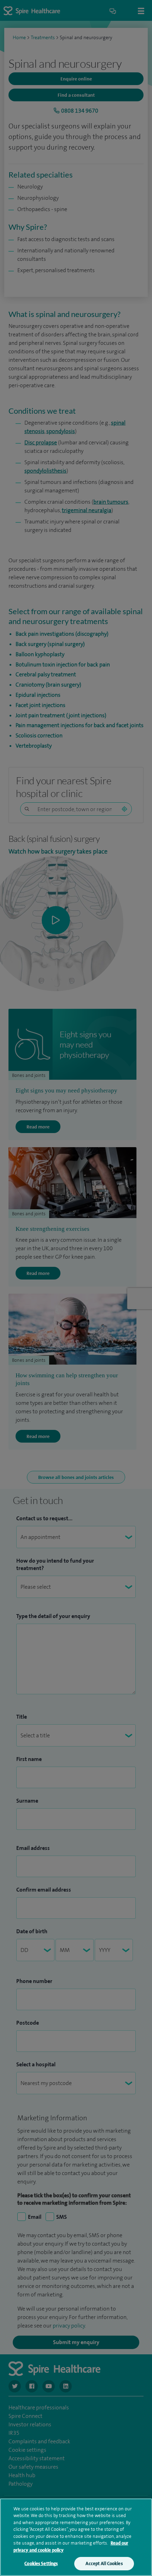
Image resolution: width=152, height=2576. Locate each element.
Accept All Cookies (104, 2563)
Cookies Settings (41, 2563)
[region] (76, 2537)
